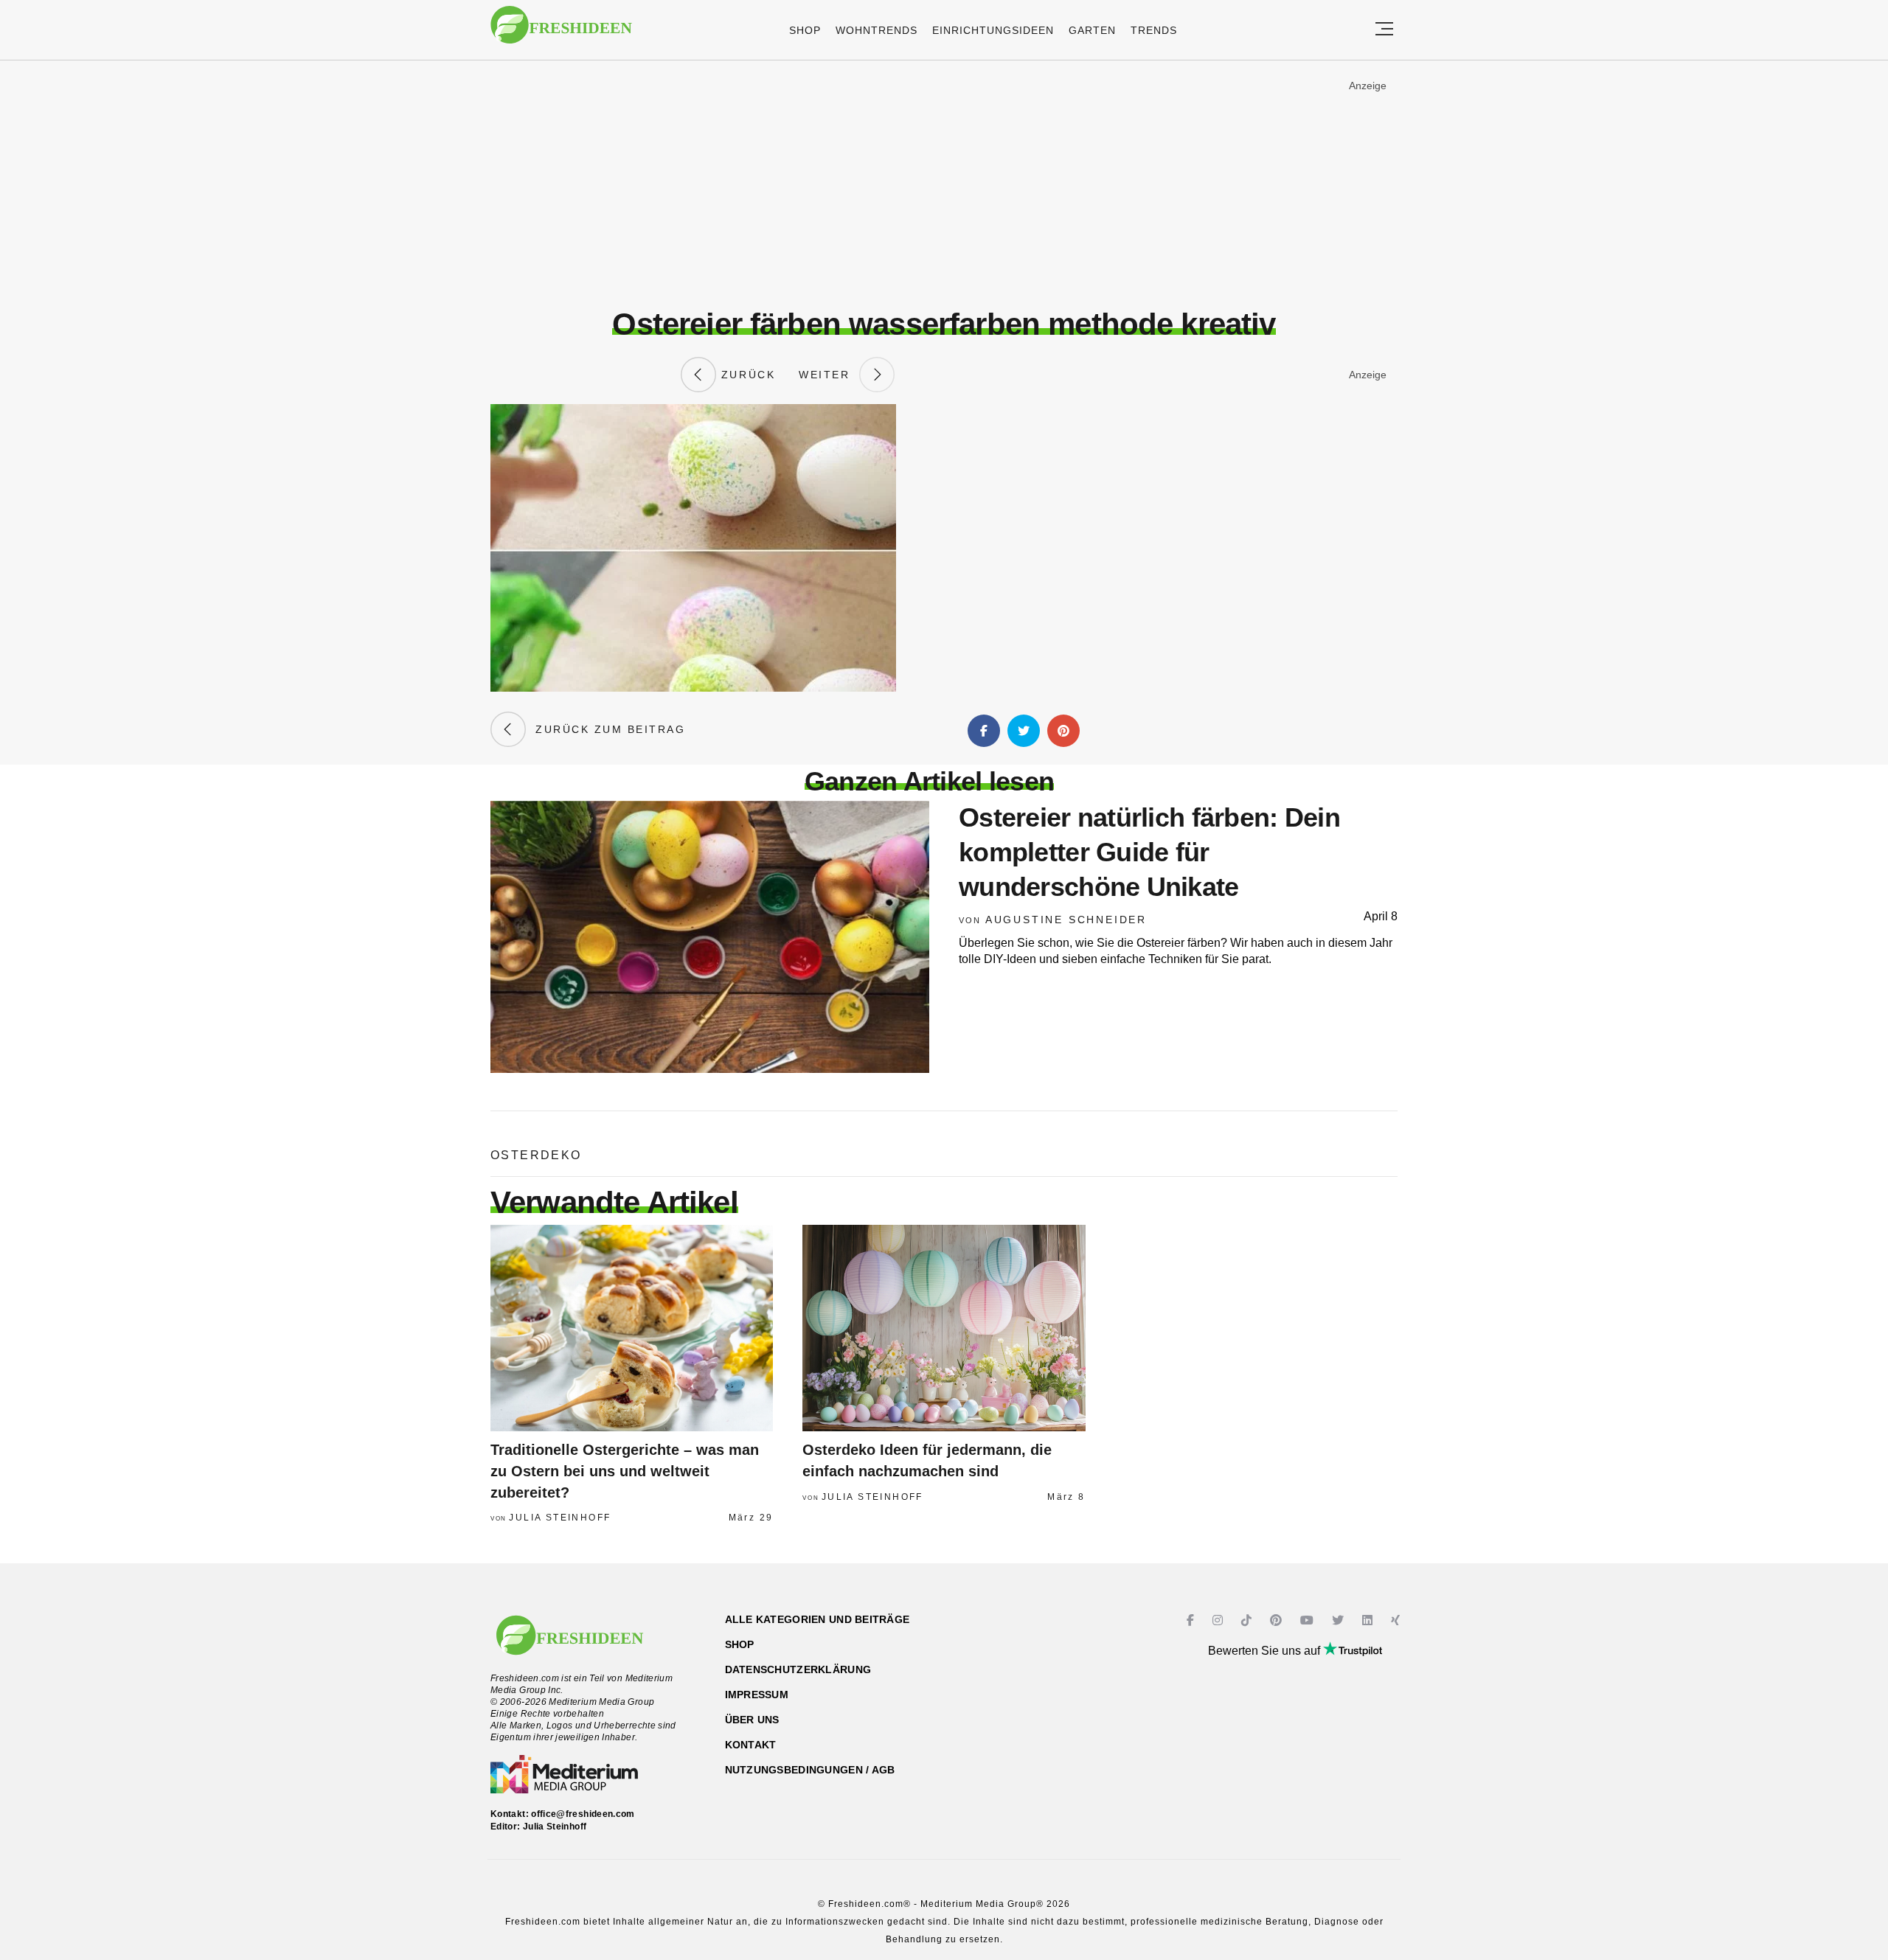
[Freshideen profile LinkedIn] (1369, 1620)
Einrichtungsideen (993, 30)
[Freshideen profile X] (1340, 1620)
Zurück (746, 375)
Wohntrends (877, 30)
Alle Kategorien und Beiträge (818, 1619)
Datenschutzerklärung (798, 1669)
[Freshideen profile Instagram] (1219, 1620)
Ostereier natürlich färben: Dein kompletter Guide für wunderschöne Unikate (1149, 852)
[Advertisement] (944, 184)
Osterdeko (536, 1155)
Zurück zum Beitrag (605, 729)
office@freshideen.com (583, 1814)
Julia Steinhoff (560, 1518)
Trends (1154, 30)
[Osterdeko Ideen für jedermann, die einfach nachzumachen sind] (944, 1328)
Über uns (752, 1720)
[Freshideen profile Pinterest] (1278, 1620)
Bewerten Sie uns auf (1266, 1651)
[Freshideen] (561, 32)
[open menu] (1384, 30)
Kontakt (751, 1745)
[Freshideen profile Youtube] (1309, 1620)
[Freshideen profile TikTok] (1248, 1620)
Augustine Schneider (1066, 920)
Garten (1092, 30)
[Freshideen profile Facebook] (1192, 1620)
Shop (805, 30)
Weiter (829, 375)
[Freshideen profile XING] (1397, 1620)
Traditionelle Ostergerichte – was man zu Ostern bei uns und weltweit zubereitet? (625, 1471)
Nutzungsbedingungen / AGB (810, 1770)
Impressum (757, 1695)
